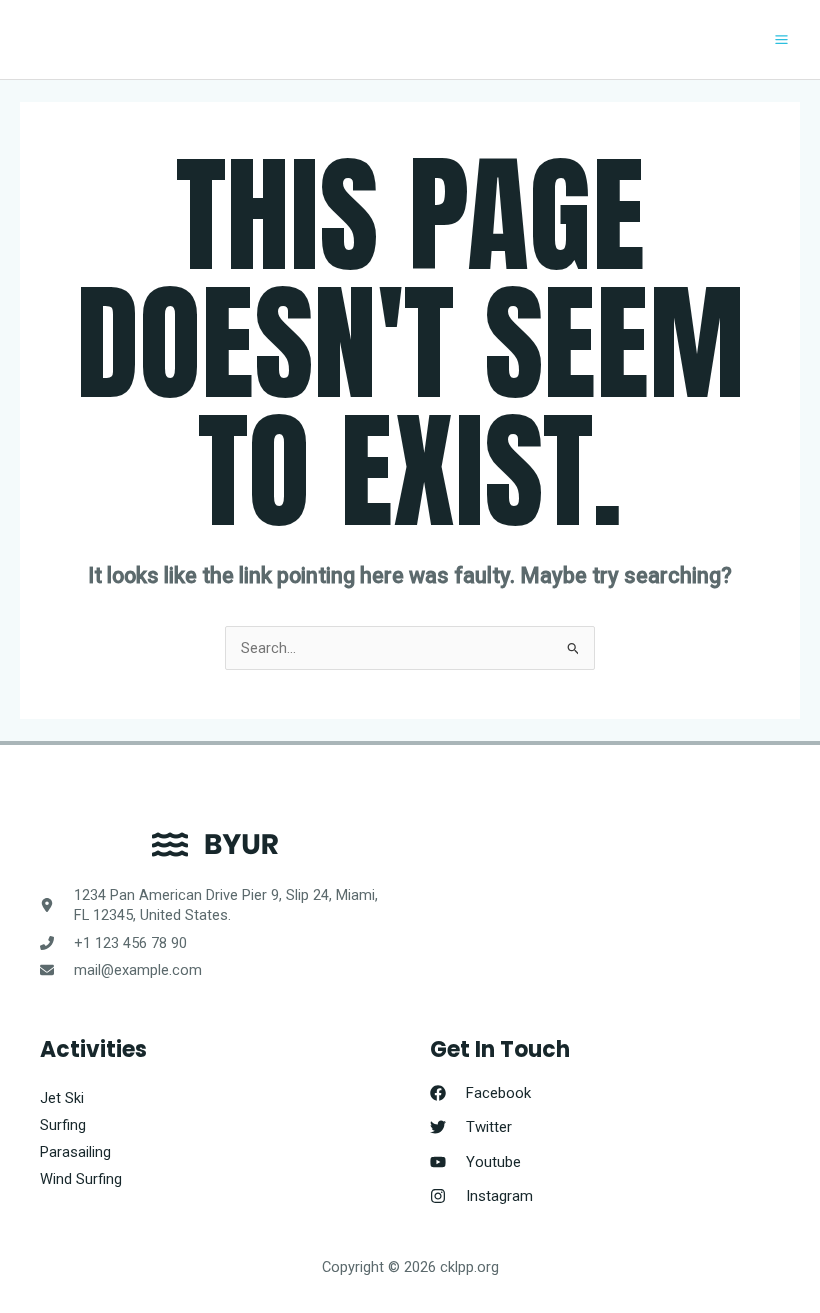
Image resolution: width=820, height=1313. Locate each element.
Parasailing (75, 1152)
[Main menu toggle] (781, 39)
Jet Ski (62, 1098)
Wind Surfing (81, 1179)
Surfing (63, 1125)
